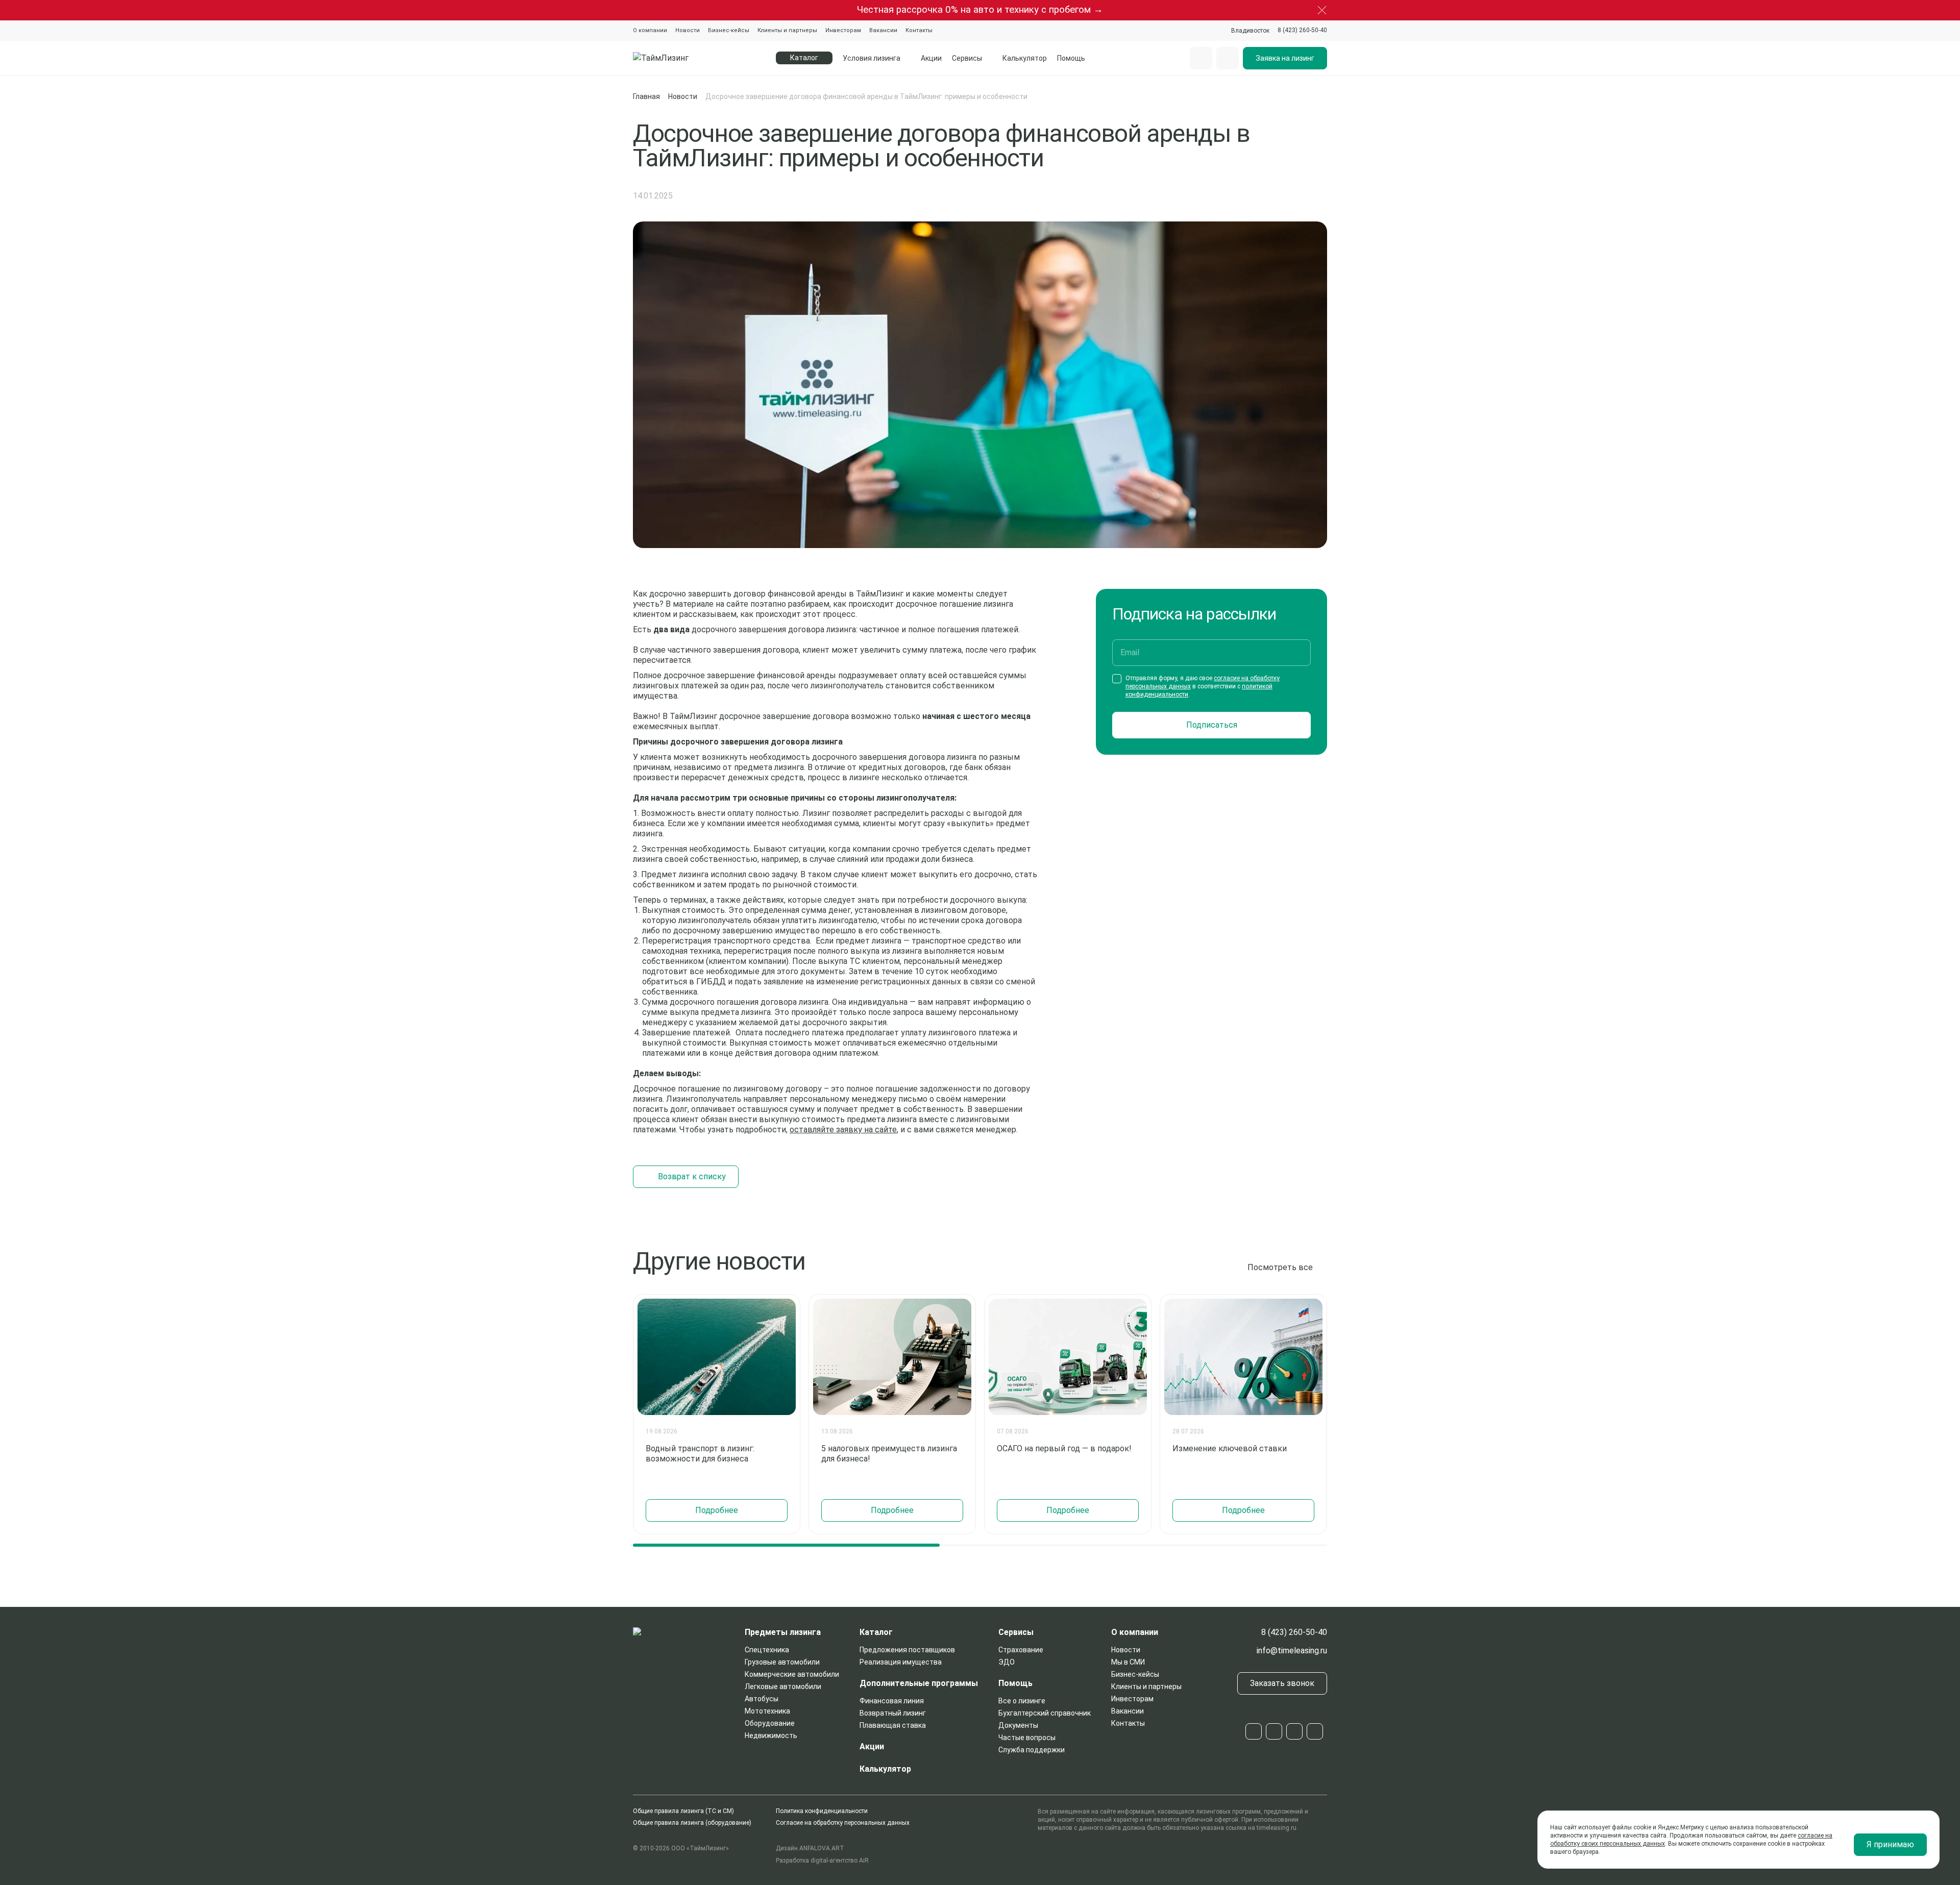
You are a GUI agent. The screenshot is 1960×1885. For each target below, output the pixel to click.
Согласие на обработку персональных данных (843, 1823)
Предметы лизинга (783, 1632)
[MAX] (1294, 1731)
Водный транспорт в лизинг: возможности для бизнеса (700, 1454)
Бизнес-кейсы (729, 30)
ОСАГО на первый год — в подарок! (1064, 1448)
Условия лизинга (872, 58)
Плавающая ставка (893, 1725)
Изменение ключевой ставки (1230, 1448)
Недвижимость (771, 1735)
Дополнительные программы (919, 1683)
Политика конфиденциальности (822, 1811)
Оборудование (770, 1723)
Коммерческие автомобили (792, 1674)
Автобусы (762, 1699)
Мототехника (767, 1711)
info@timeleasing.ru (1292, 1651)
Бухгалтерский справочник (1045, 1713)
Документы (1018, 1725)
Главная (646, 96)
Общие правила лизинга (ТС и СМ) (683, 1811)
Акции (931, 58)
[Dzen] (1315, 1731)
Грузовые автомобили (782, 1662)
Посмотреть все (1280, 1267)
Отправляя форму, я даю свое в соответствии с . (1203, 686)
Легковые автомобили (783, 1686)
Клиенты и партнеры (787, 30)
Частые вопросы (1027, 1738)
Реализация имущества (901, 1662)
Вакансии (883, 30)
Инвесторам (843, 30)
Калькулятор (1025, 58)
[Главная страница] (685, 58)
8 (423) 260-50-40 (1294, 1632)
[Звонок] (1228, 58)
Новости (688, 30)
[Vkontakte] (1274, 1731)
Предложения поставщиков (907, 1650)
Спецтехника (767, 1650)
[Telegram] (1254, 1731)
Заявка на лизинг (1285, 58)
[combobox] (1250, 31)
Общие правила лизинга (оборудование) (692, 1823)
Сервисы (967, 58)
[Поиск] (1201, 58)
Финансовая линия (892, 1701)
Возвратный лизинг (893, 1713)
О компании (650, 30)
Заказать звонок (1282, 1683)
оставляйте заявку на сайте (843, 1130)
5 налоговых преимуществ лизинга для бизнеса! (889, 1454)
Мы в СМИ (1128, 1662)
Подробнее (717, 1510)
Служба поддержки (1032, 1750)
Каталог (876, 1632)
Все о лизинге (1022, 1701)
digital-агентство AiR (840, 1861)
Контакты (919, 30)
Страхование (1021, 1650)
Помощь (1071, 58)
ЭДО (1007, 1662)
